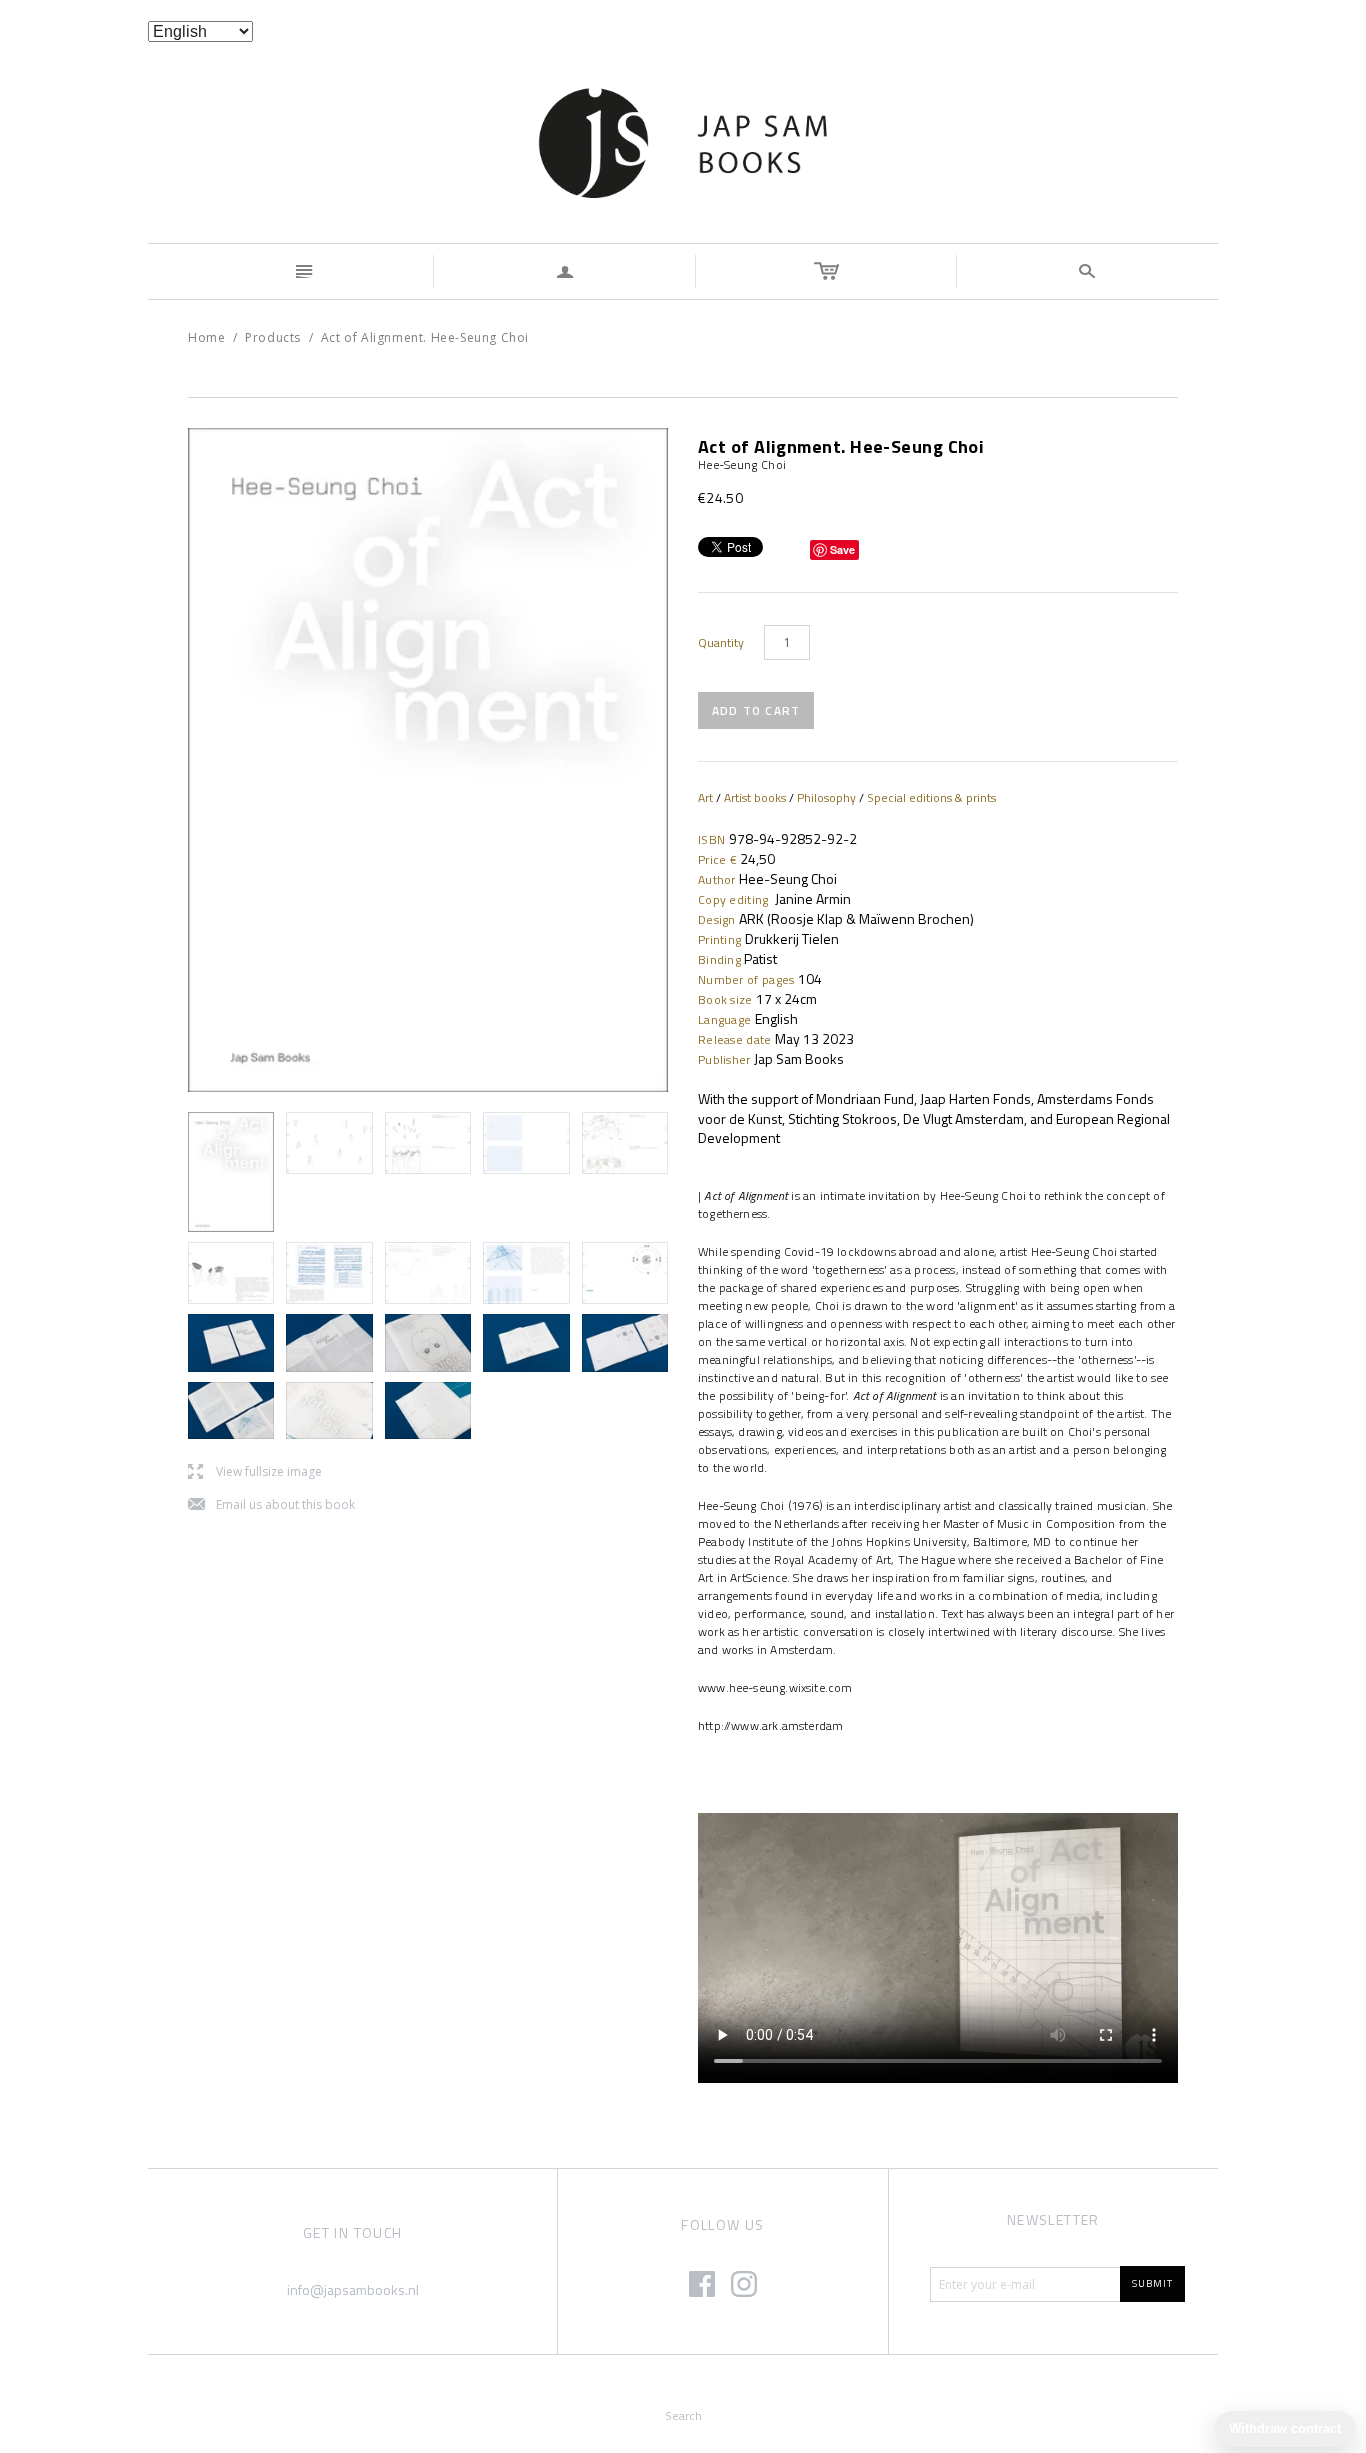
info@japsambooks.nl (353, 2289)
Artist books (755, 797)
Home (206, 337)
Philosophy (826, 797)
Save (842, 549)
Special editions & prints (931, 797)
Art (705, 797)
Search (683, 2415)
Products (273, 337)
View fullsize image (255, 1472)
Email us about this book (271, 1505)
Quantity (721, 643)
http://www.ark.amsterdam (770, 1725)
